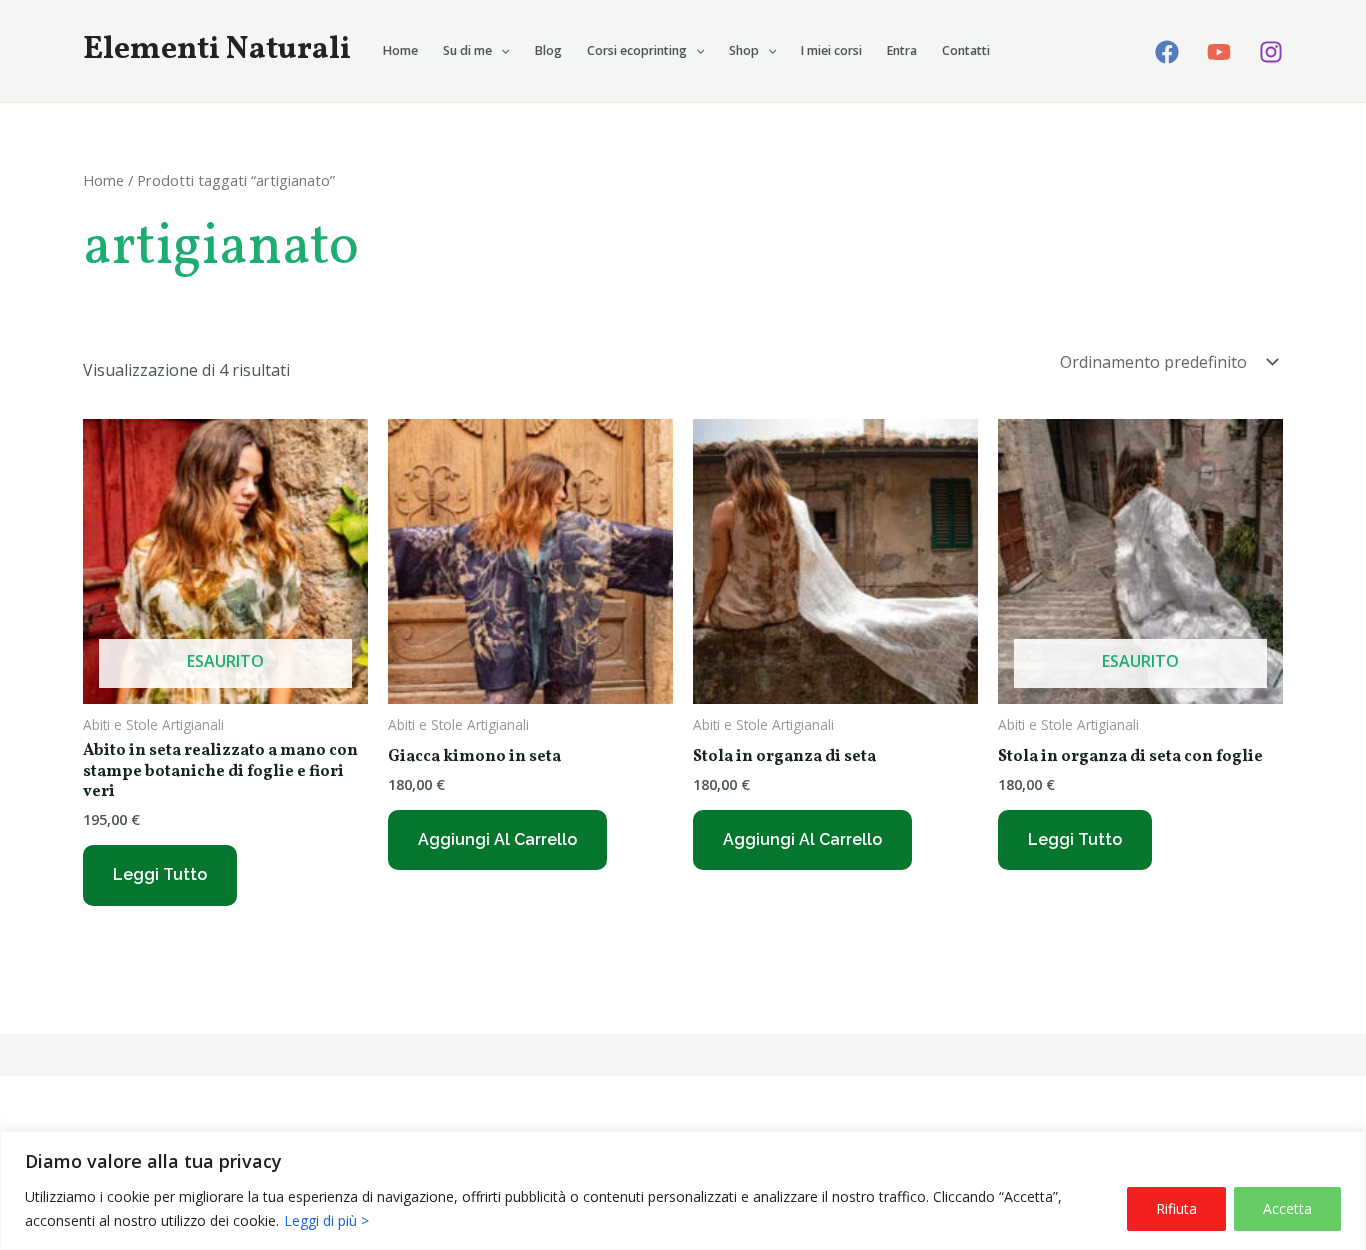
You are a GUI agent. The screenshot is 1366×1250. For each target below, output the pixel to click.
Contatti (966, 50)
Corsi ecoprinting (637, 50)
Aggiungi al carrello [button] (497, 839)
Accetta (1287, 1208)
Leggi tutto (160, 874)
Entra (902, 50)
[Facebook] (1167, 52)
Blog (548, 50)
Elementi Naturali (217, 50)
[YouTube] (1219, 52)
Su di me (467, 50)
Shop (744, 50)
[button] (500, 51)
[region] (683, 1190)
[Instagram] (1271, 52)
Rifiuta (1176, 1208)
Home (400, 50)
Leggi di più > (326, 1220)
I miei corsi (831, 50)
